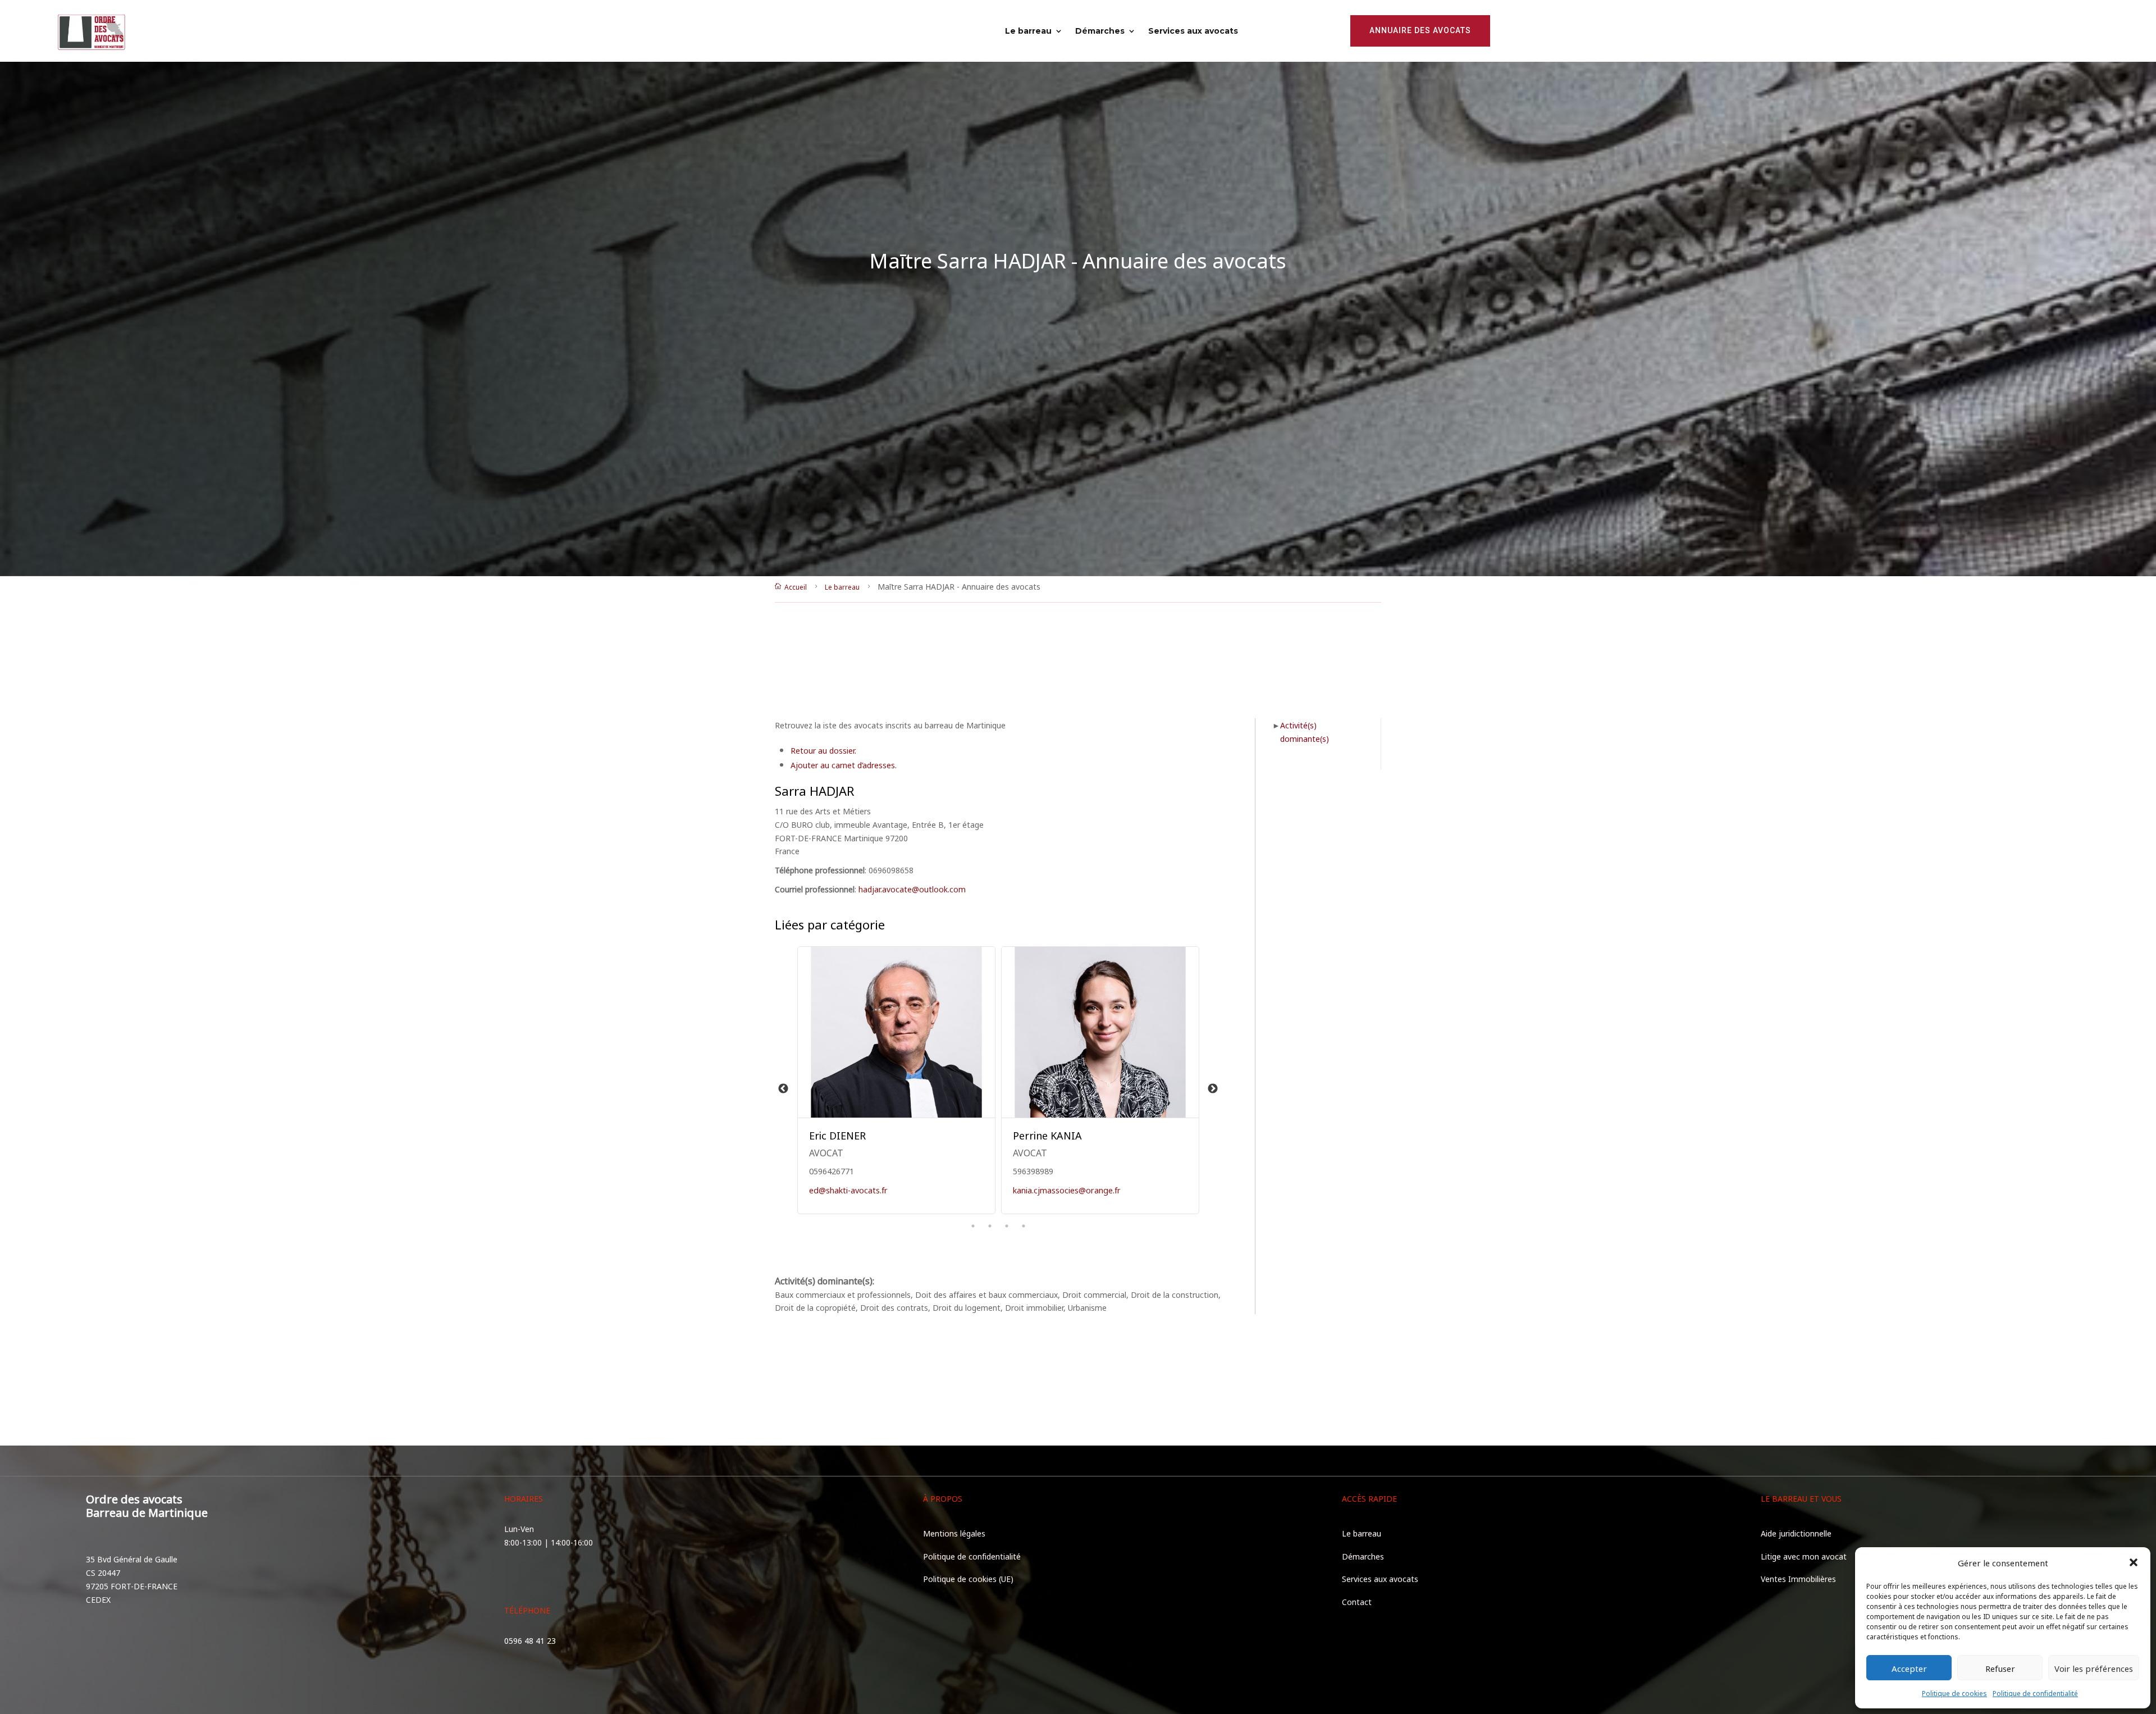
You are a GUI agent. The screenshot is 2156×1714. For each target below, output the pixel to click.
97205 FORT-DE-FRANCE (132, 1586)
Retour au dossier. (823, 750)
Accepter (1909, 1668)
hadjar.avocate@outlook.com (912, 889)
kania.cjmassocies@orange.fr (1067, 1189)
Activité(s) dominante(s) (1305, 731)
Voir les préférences (2094, 1668)
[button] (2134, 1562)
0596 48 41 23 (530, 1640)
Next (1213, 1089)
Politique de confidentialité (2035, 1693)
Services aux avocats (1193, 31)
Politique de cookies (1954, 1693)
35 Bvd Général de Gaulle (132, 1559)
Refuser (2000, 1668)
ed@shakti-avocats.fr (848, 1189)
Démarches (1100, 31)
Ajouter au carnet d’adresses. (844, 765)
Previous (783, 1089)
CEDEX (98, 1599)
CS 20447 (103, 1572)
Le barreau (1028, 31)
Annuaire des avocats (1420, 30)
